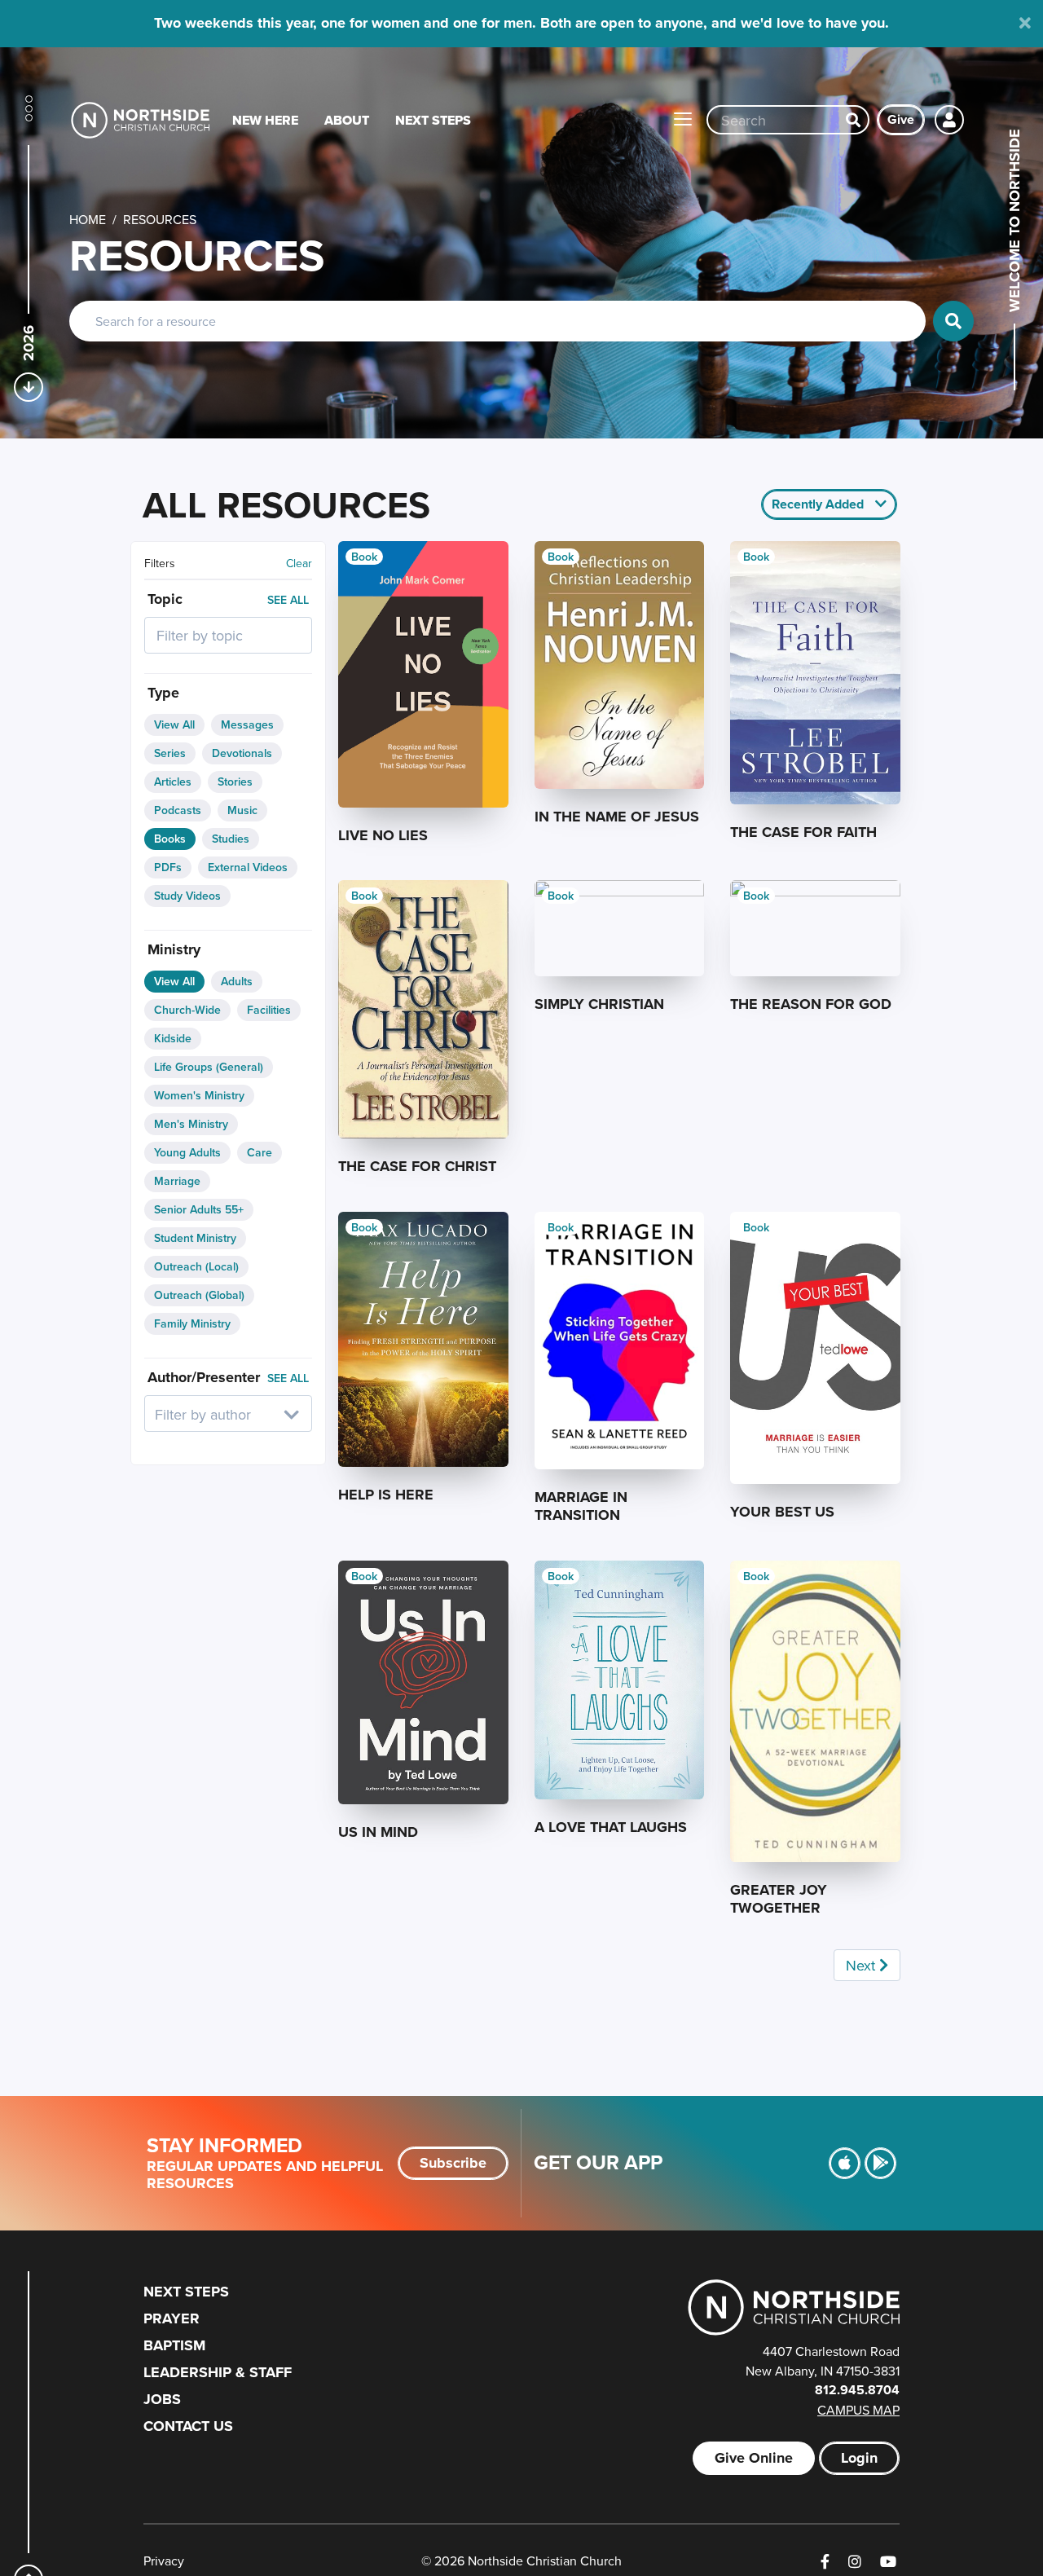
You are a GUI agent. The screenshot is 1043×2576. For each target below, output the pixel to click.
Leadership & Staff (218, 2372)
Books (170, 839)
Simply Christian (599, 1004)
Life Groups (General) (209, 1067)
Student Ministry (195, 1238)
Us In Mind (378, 1832)
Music (242, 810)
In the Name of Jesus (617, 817)
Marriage (177, 1181)
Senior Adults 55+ (199, 1209)
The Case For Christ (417, 1166)
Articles (173, 782)
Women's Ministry (199, 1095)
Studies (231, 839)
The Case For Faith (803, 832)
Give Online (754, 2458)
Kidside (173, 1038)
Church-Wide (187, 1010)
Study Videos (187, 896)
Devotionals (242, 753)
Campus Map (858, 2410)
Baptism (174, 2345)
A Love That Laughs (611, 1827)
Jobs (162, 2399)
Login (859, 2458)
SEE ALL (288, 600)
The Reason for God (811, 1004)
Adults (237, 981)
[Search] (853, 120)
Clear (299, 563)
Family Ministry (192, 1323)
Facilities (269, 1010)
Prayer (172, 2318)
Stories (235, 782)
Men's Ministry (191, 1124)
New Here (265, 120)
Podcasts (178, 810)
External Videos (248, 867)
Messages (247, 724)
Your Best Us (782, 1512)
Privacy (164, 2561)
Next (863, 1965)
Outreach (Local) (196, 1266)
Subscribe (453, 2163)
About (347, 120)
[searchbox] (228, 635)
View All (174, 724)
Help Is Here (386, 1495)
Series (170, 753)
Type (163, 693)
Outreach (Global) (199, 1295)
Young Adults (187, 1152)
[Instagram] (855, 2562)
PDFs (168, 867)
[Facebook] (825, 2562)
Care (260, 1152)
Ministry (174, 949)
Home (88, 219)
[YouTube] (888, 2562)
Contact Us (188, 2426)
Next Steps (433, 120)
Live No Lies (383, 835)
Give (901, 119)
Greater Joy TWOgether (779, 1899)
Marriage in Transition (581, 1506)
